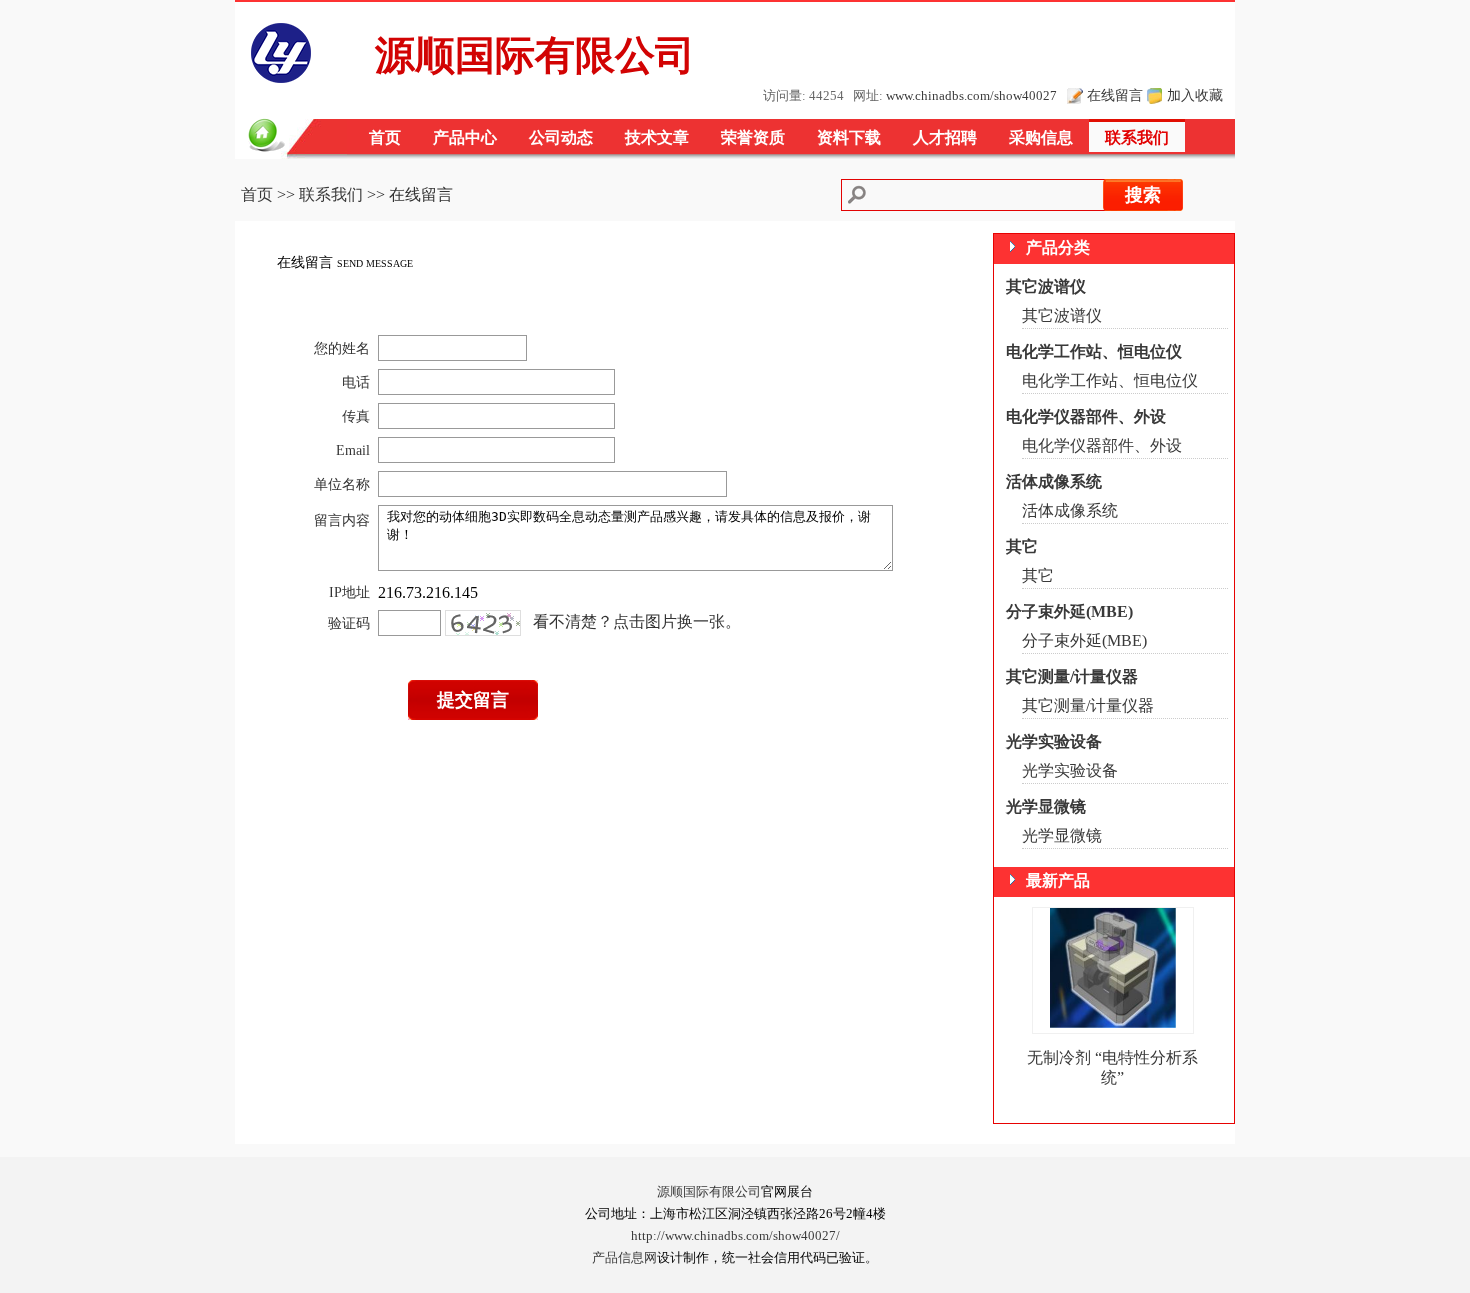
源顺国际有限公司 (709, 1192)
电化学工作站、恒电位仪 (1094, 351)
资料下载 (849, 137)
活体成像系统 (1054, 481)
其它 (1022, 546)
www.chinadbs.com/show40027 (971, 96)
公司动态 (561, 137)
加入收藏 (1195, 95)
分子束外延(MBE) (1069, 611)
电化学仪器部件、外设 (1086, 416)
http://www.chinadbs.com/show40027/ (735, 1236)
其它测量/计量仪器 (1072, 676)
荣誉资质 (753, 137)
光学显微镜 (1046, 806)
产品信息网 (624, 1258)
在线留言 (1115, 95)
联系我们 (1137, 137)
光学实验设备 (1054, 741)
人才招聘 (945, 137)
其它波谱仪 (1046, 286)
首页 (385, 137)
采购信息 (1041, 137)
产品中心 (465, 137)
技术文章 (657, 137)
